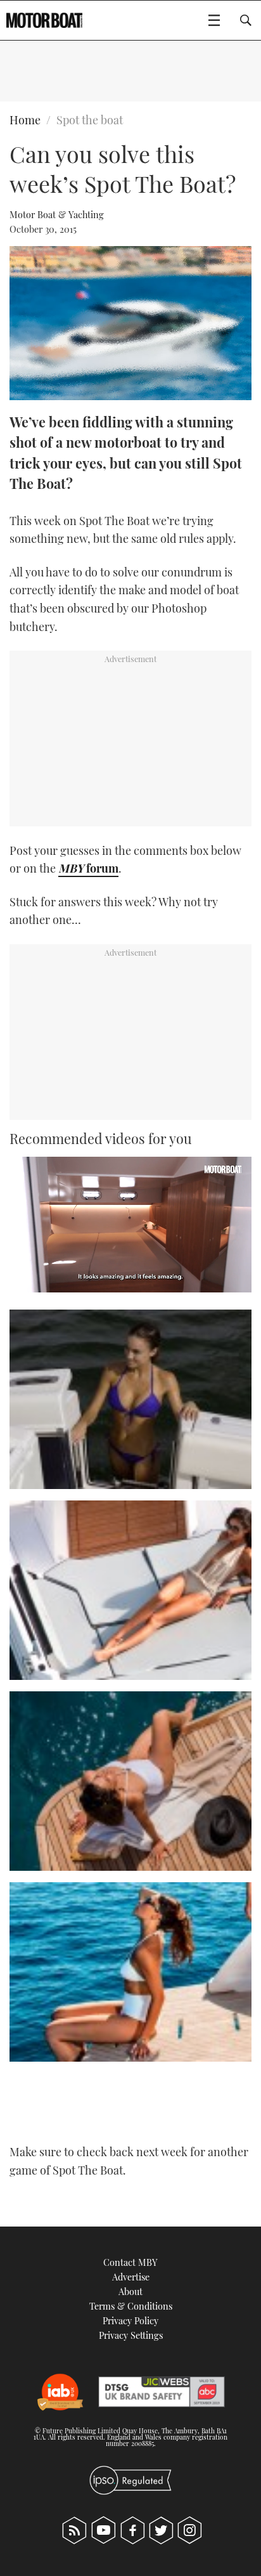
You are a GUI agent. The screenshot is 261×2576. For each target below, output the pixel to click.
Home (25, 120)
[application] (130, 1225)
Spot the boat (90, 120)
